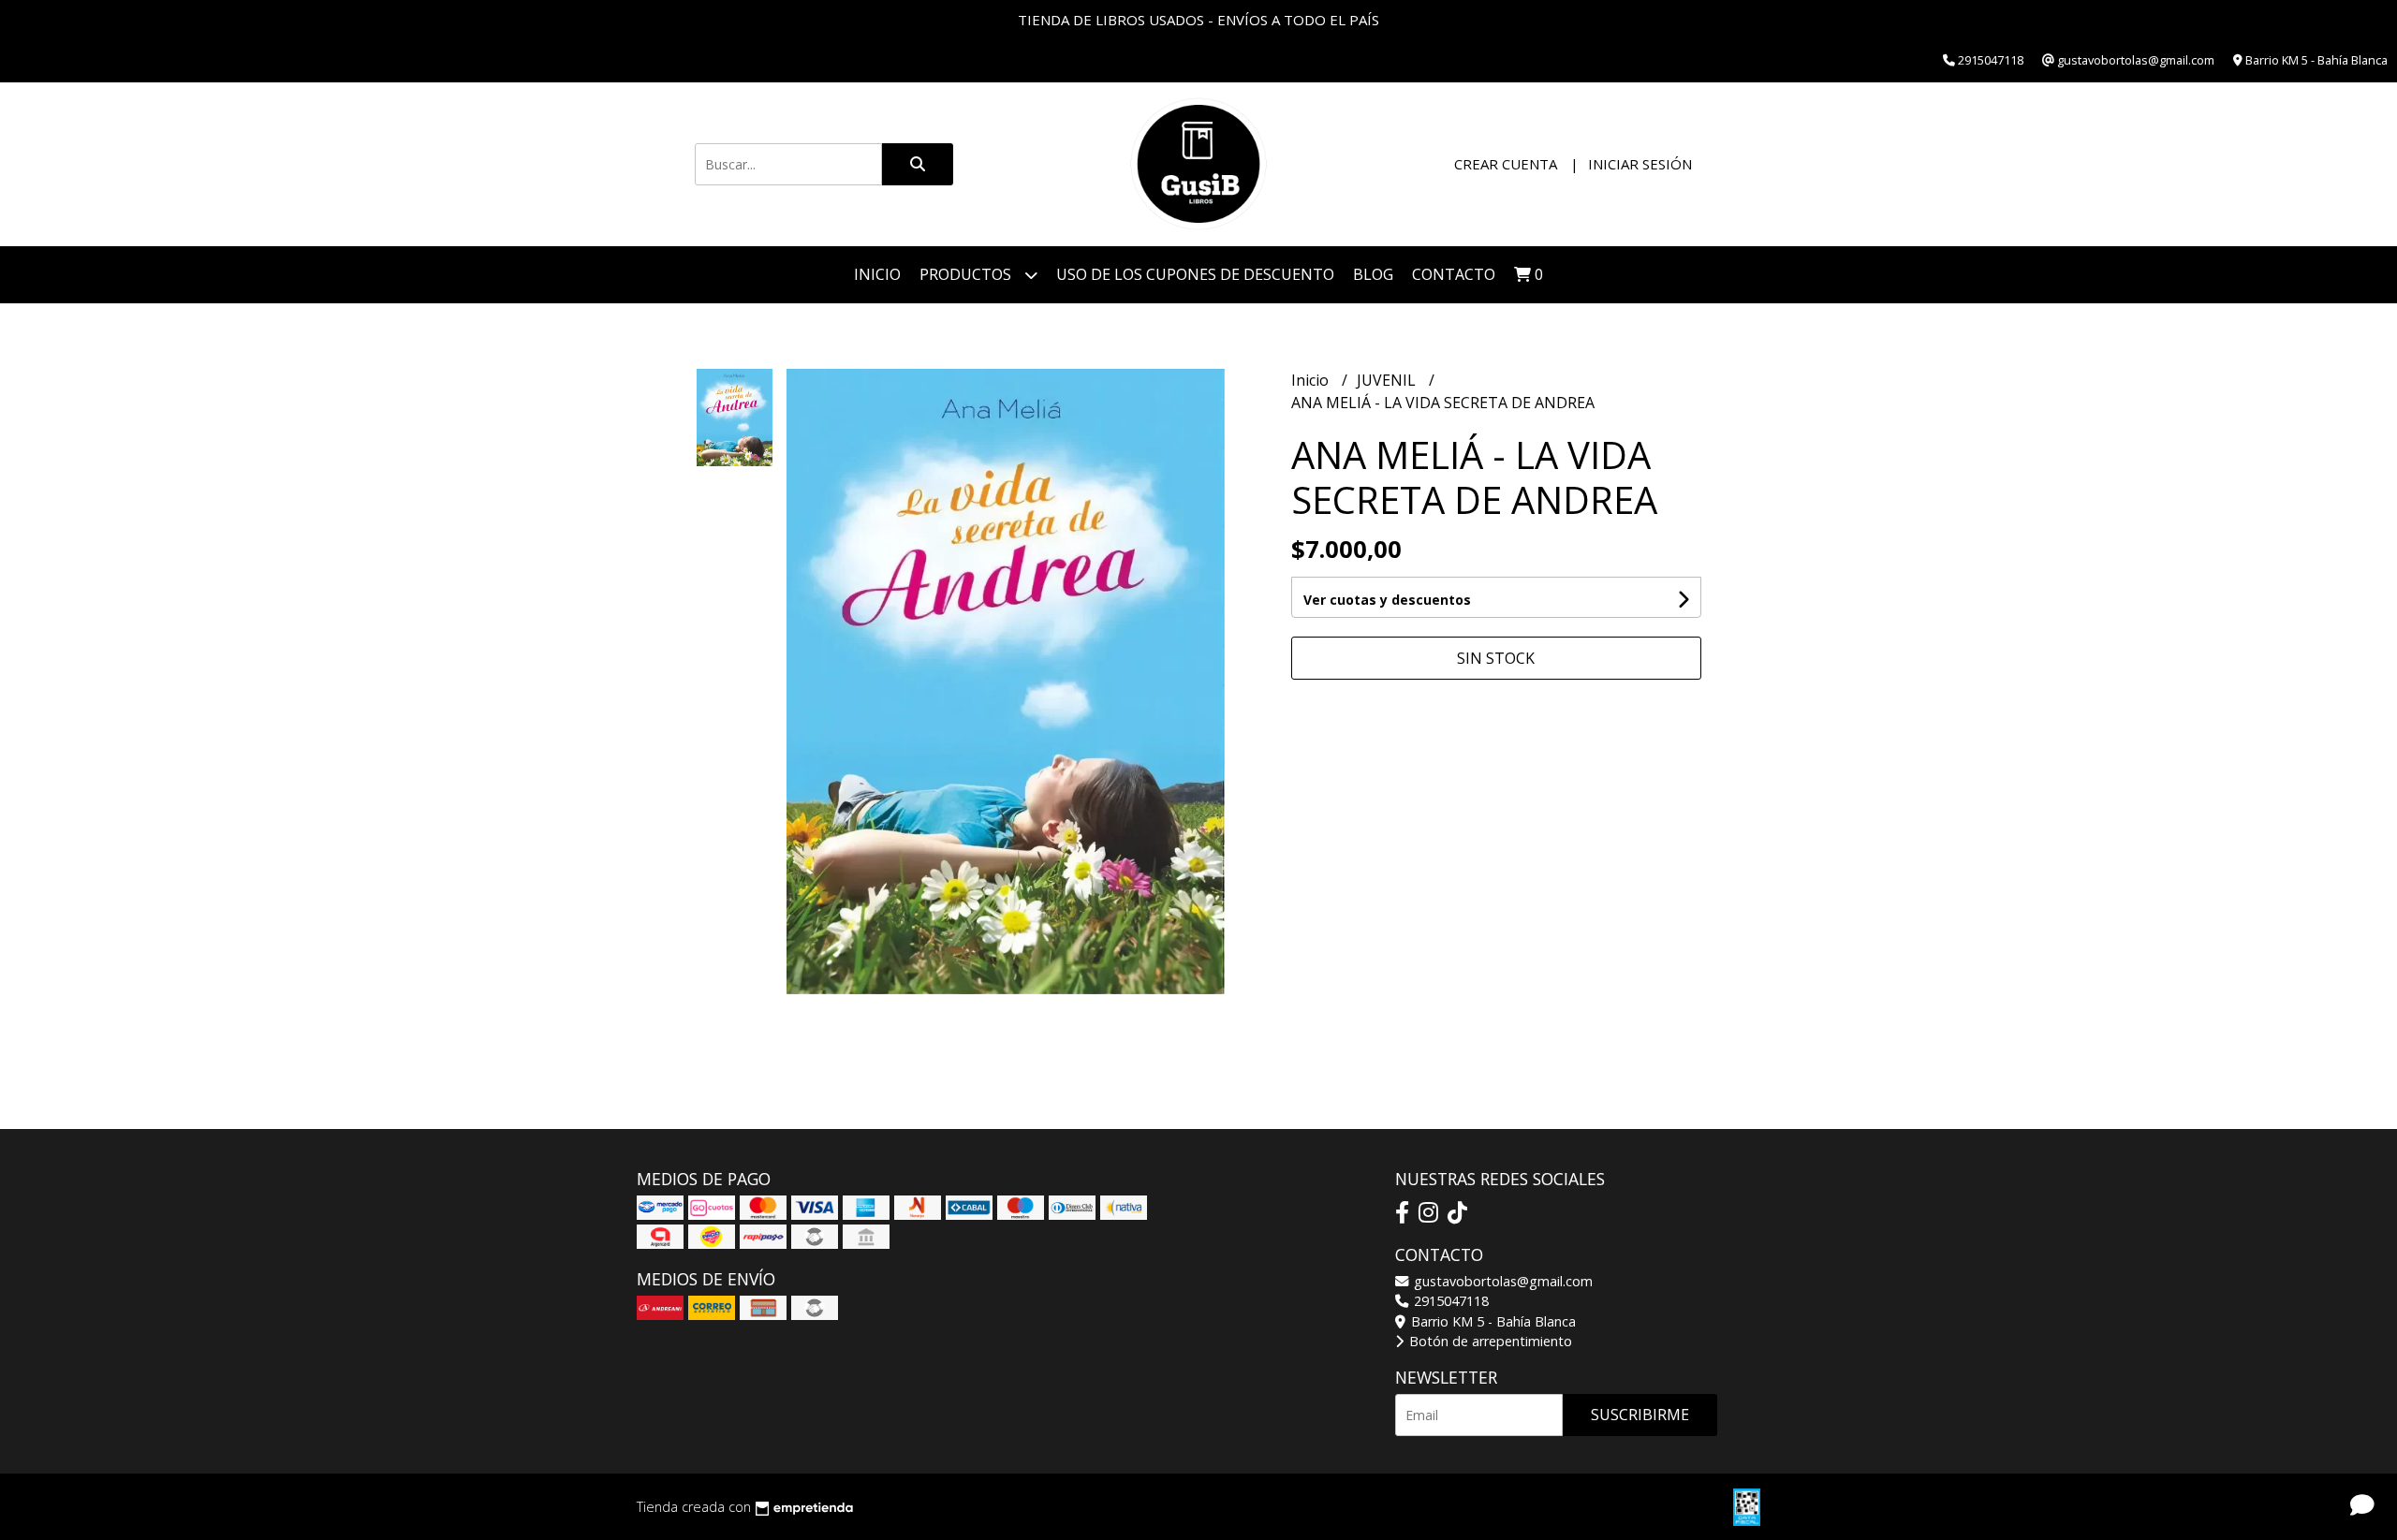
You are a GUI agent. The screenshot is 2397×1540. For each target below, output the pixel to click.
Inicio (877, 274)
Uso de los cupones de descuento (1195, 274)
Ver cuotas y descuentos (1387, 600)
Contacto (1454, 274)
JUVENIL (1388, 380)
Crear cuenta (1506, 164)
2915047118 (1449, 1301)
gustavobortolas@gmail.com (1501, 1281)
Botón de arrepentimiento (1489, 1341)
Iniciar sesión (1640, 164)
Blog (1373, 274)
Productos (967, 274)
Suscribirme (1640, 1415)
